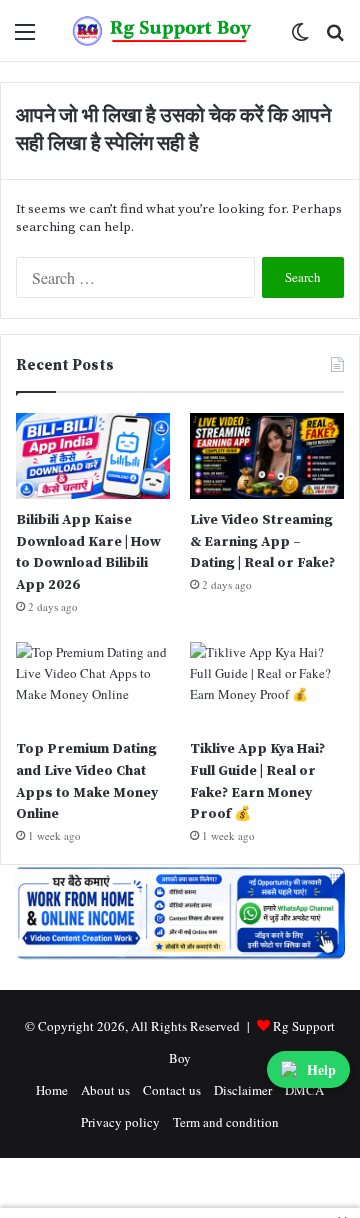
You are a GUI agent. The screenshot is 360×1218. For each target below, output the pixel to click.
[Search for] (335, 38)
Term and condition (226, 1122)
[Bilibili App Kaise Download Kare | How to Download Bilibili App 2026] (93, 456)
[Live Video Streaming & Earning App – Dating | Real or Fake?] (267, 456)
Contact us (172, 1090)
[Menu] (25, 38)
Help (321, 1069)
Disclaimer (243, 1090)
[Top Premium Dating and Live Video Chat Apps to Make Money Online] (93, 685)
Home (52, 1090)
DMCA (304, 1090)
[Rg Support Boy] (162, 30)
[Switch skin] (300, 38)
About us (105, 1090)
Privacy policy (120, 1122)
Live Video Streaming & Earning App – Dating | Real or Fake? (262, 541)
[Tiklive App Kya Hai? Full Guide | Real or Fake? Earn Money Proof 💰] (267, 685)
